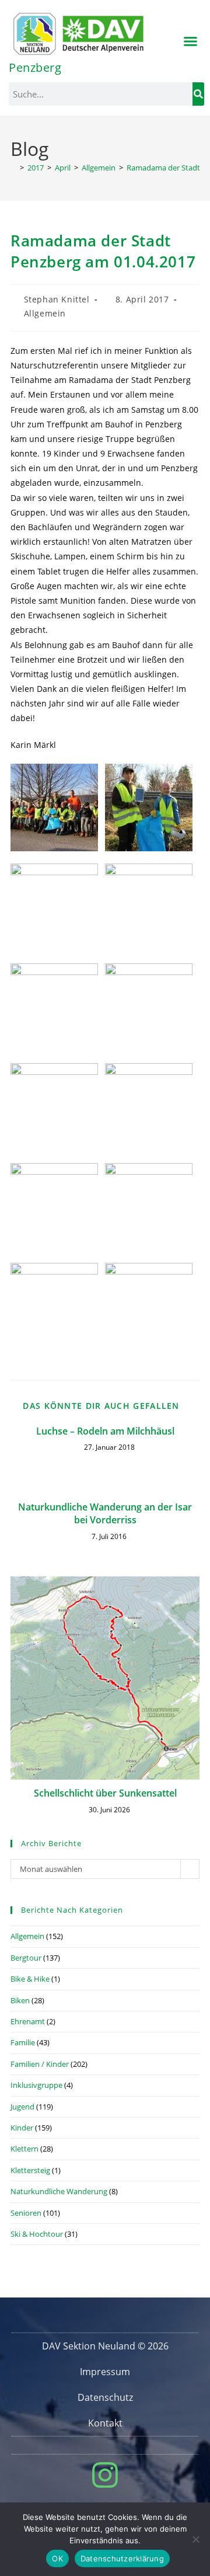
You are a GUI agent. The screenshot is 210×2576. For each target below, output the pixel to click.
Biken (20, 2000)
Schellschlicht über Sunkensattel (105, 1793)
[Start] (13, 168)
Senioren (26, 2213)
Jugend (22, 2107)
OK (57, 2558)
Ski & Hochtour (37, 2234)
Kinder (22, 2128)
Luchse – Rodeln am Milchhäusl (105, 1431)
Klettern (24, 2149)
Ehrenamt (28, 2021)
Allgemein (45, 313)
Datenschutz (105, 2397)
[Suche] (198, 94)
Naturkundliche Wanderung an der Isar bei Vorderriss (105, 1513)
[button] (191, 41)
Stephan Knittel (57, 299)
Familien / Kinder (40, 2064)
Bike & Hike (30, 1979)
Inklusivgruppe (36, 2085)
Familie (23, 2042)
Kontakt (105, 2423)
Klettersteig (30, 2170)
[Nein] (195, 2539)
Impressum (105, 2372)
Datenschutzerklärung (122, 2558)
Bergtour (26, 1958)
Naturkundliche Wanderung (59, 2191)
